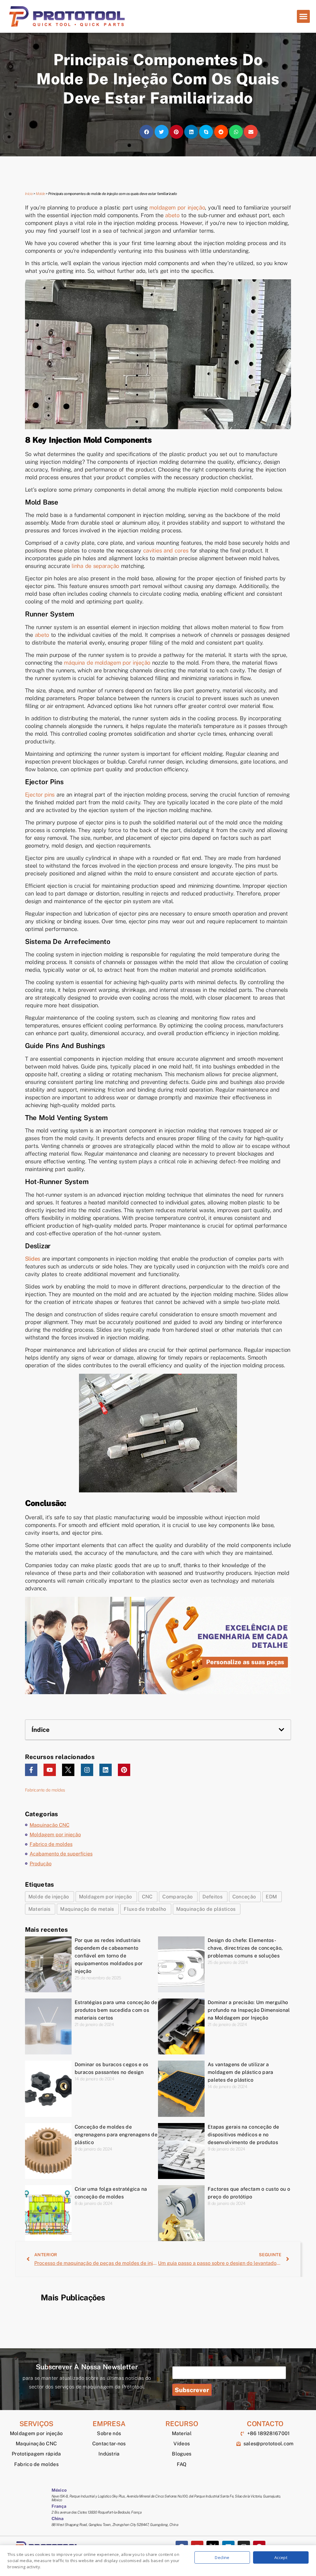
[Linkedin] (106, 1770)
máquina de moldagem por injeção (107, 663)
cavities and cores (166, 550)
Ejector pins (40, 795)
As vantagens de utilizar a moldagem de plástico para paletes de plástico (241, 2072)
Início (29, 194)
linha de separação (95, 566)
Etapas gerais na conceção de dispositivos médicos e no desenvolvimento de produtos (243, 2135)
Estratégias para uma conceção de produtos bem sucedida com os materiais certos (116, 2010)
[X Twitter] (68, 1770)
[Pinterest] (124, 1770)
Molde (40, 194)
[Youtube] (50, 1770)
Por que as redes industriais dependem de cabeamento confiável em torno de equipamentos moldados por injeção (109, 1956)
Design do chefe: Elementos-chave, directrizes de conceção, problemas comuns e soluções (245, 1948)
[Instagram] (87, 1770)
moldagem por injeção (177, 207)
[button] (303, 16)
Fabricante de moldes (45, 1790)
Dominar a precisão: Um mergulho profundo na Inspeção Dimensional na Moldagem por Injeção (249, 2010)
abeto (172, 215)
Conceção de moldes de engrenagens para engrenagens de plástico (116, 2135)
